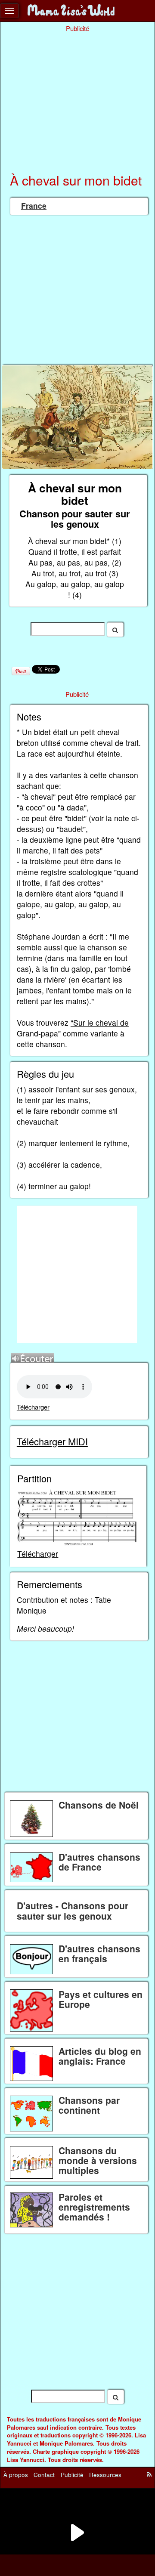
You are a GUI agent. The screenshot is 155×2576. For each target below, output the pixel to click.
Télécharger (33, 1407)
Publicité (72, 2475)
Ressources (105, 2475)
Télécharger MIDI (52, 1441)
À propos (16, 2475)
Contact (44, 2475)
